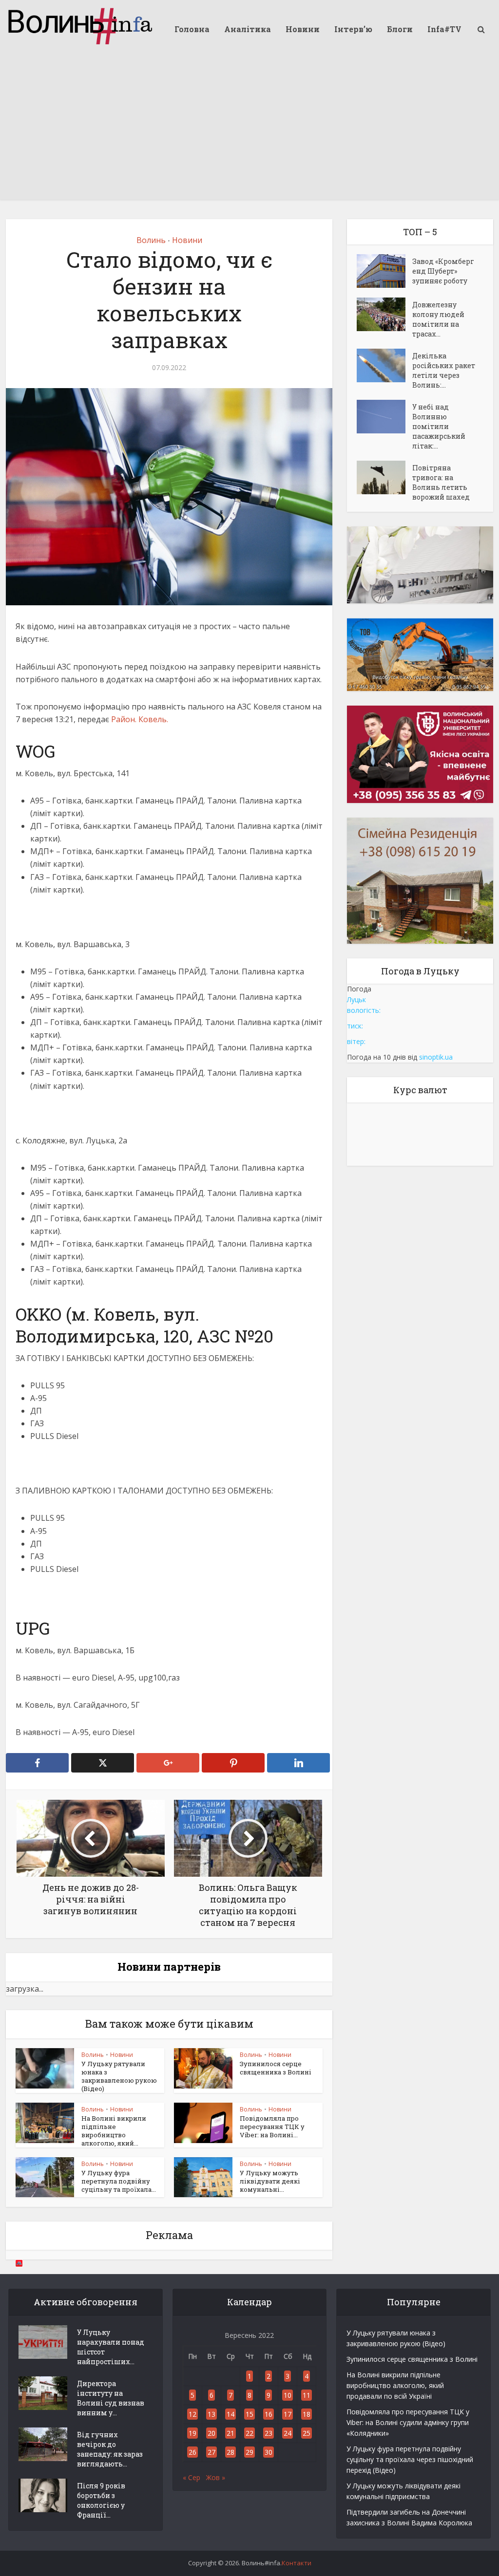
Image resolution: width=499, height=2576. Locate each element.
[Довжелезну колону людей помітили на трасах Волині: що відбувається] (384, 314)
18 (307, 2414)
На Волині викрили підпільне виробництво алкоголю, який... (114, 2131)
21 (230, 2433)
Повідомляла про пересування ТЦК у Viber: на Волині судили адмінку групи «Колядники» (408, 2422)
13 (211, 2414)
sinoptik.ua (436, 1057)
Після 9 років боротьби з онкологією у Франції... (101, 2500)
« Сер (192, 2477)
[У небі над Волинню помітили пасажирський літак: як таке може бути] (384, 417)
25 (307, 2433)
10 (288, 2395)
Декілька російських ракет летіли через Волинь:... (444, 370)
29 (249, 2452)
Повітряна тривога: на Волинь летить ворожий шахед (441, 482)
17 (288, 2414)
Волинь (151, 240)
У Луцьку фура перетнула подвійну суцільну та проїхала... (119, 2181)
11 (307, 2395)
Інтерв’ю (353, 29)
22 (249, 2433)
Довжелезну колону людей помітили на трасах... (438, 319)
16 (269, 2414)
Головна (192, 29)
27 (211, 2452)
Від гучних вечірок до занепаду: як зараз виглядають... (110, 2449)
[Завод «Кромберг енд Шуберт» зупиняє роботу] (384, 271)
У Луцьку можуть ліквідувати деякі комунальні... (270, 2181)
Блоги (400, 29)
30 (269, 2452)
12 (192, 2414)
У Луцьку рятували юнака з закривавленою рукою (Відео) (119, 2076)
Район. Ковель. (140, 719)
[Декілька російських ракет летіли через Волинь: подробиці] (384, 365)
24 (288, 2433)
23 (269, 2433)
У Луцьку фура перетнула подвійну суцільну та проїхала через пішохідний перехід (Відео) (410, 2459)
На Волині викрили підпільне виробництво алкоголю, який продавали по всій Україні (395, 2385)
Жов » (216, 2477)
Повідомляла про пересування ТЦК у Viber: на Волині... (272, 2127)
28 (230, 2452)
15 (249, 2414)
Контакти (297, 2563)
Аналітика (248, 29)
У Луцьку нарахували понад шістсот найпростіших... (111, 2347)
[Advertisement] (249, 131)
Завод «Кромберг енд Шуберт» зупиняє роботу (443, 271)
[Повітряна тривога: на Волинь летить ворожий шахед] (384, 477)
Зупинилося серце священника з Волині (276, 2068)
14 (230, 2414)
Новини (303, 29)
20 (211, 2433)
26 (192, 2452)
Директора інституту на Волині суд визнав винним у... (111, 2398)
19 (192, 2433)
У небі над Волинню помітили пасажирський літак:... (439, 426)
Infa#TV (444, 29)
